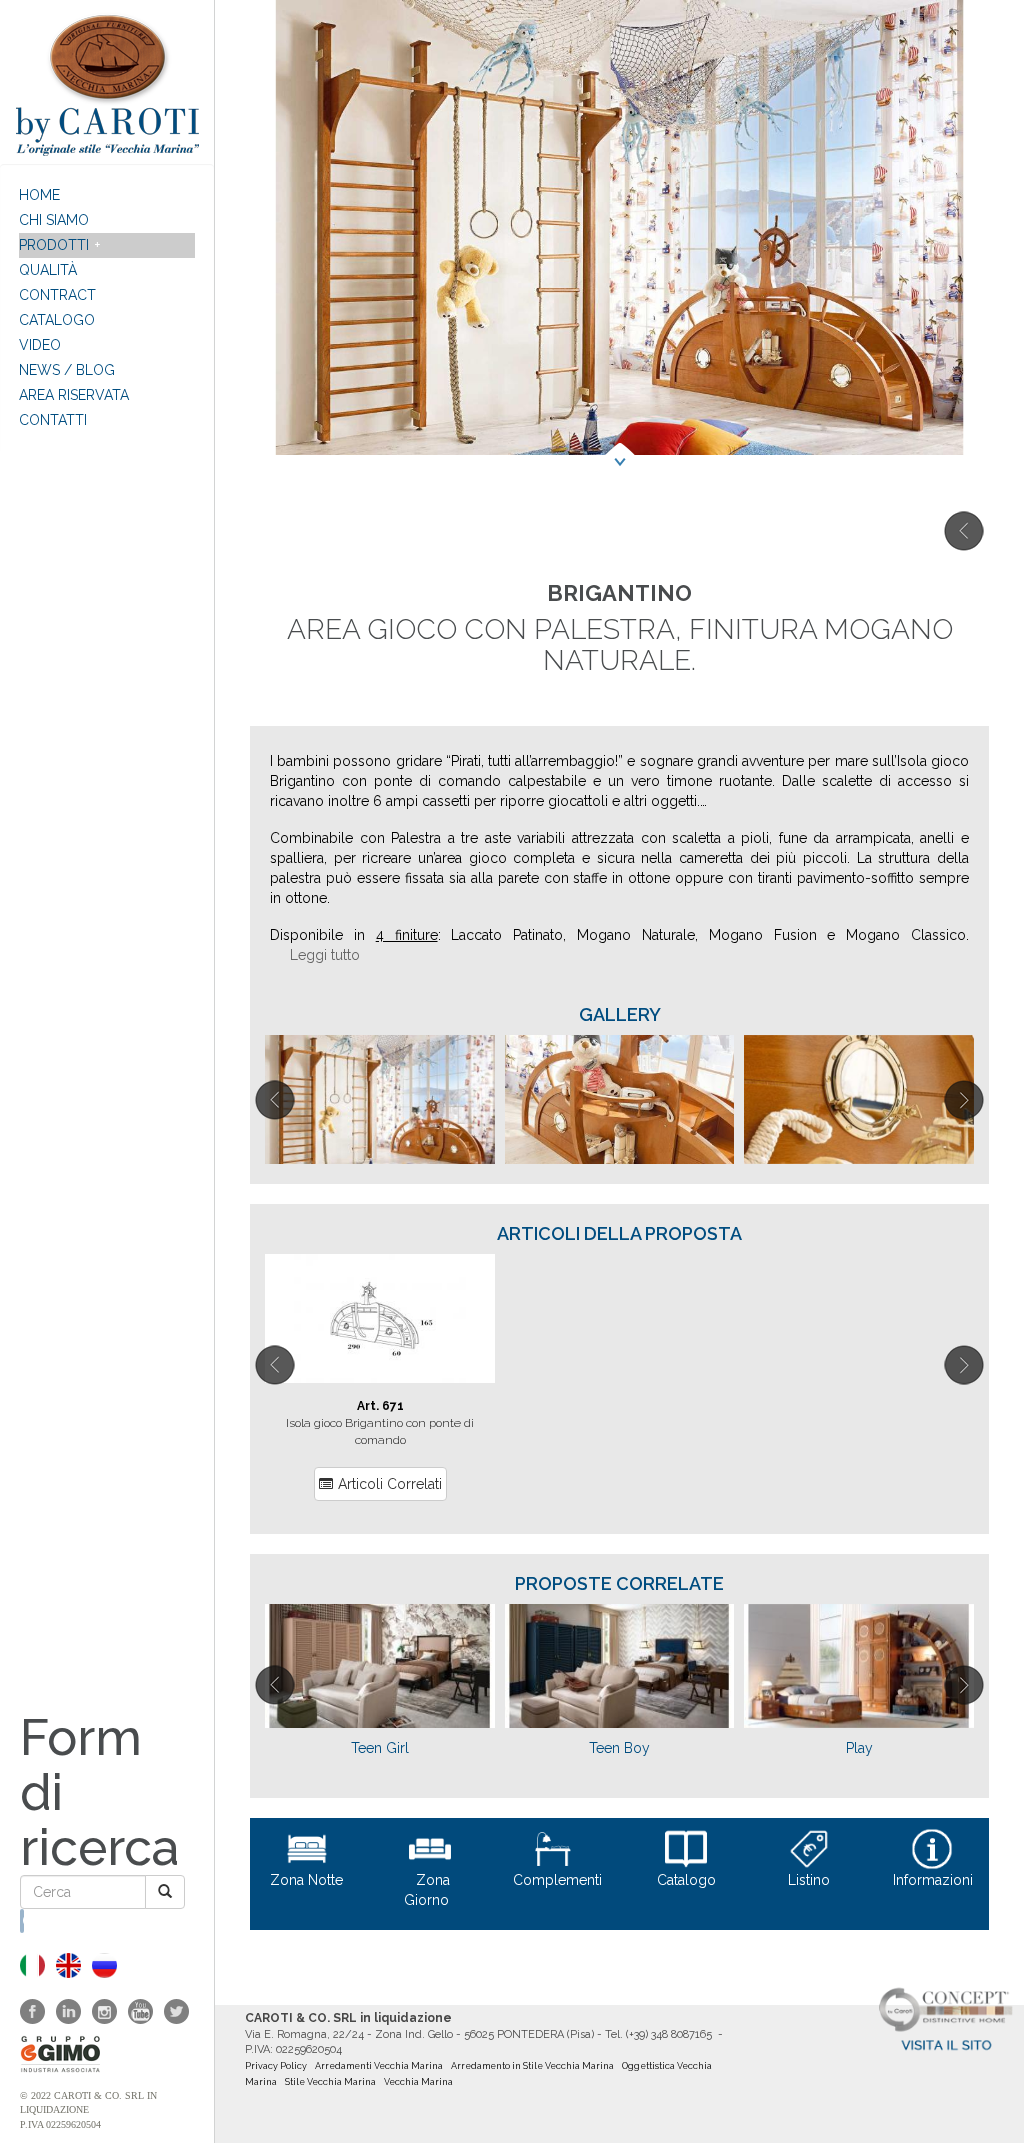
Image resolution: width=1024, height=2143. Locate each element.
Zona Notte (306, 1880)
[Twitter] (176, 2011)
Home (39, 195)
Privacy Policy (276, 2066)
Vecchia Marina (418, 2082)
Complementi (557, 1880)
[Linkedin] (68, 2011)
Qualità (48, 270)
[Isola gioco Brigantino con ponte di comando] (380, 1318)
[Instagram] (104, 2011)
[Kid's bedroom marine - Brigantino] (68, 1965)
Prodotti (54, 245)
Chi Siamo (54, 220)
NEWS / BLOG (67, 370)
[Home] (107, 82)
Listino (809, 1880)
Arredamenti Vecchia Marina (379, 2066)
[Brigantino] (32, 1965)
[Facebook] (32, 2011)
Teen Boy (619, 1748)
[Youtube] (140, 2011)
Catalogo (57, 320)
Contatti (53, 420)
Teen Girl (380, 1748)
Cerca (23, 1921)
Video (40, 345)
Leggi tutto (325, 955)
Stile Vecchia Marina (330, 2082)
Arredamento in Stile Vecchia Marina (532, 2066)
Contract (57, 295)
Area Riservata (74, 395)
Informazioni (933, 1880)
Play (859, 1748)
